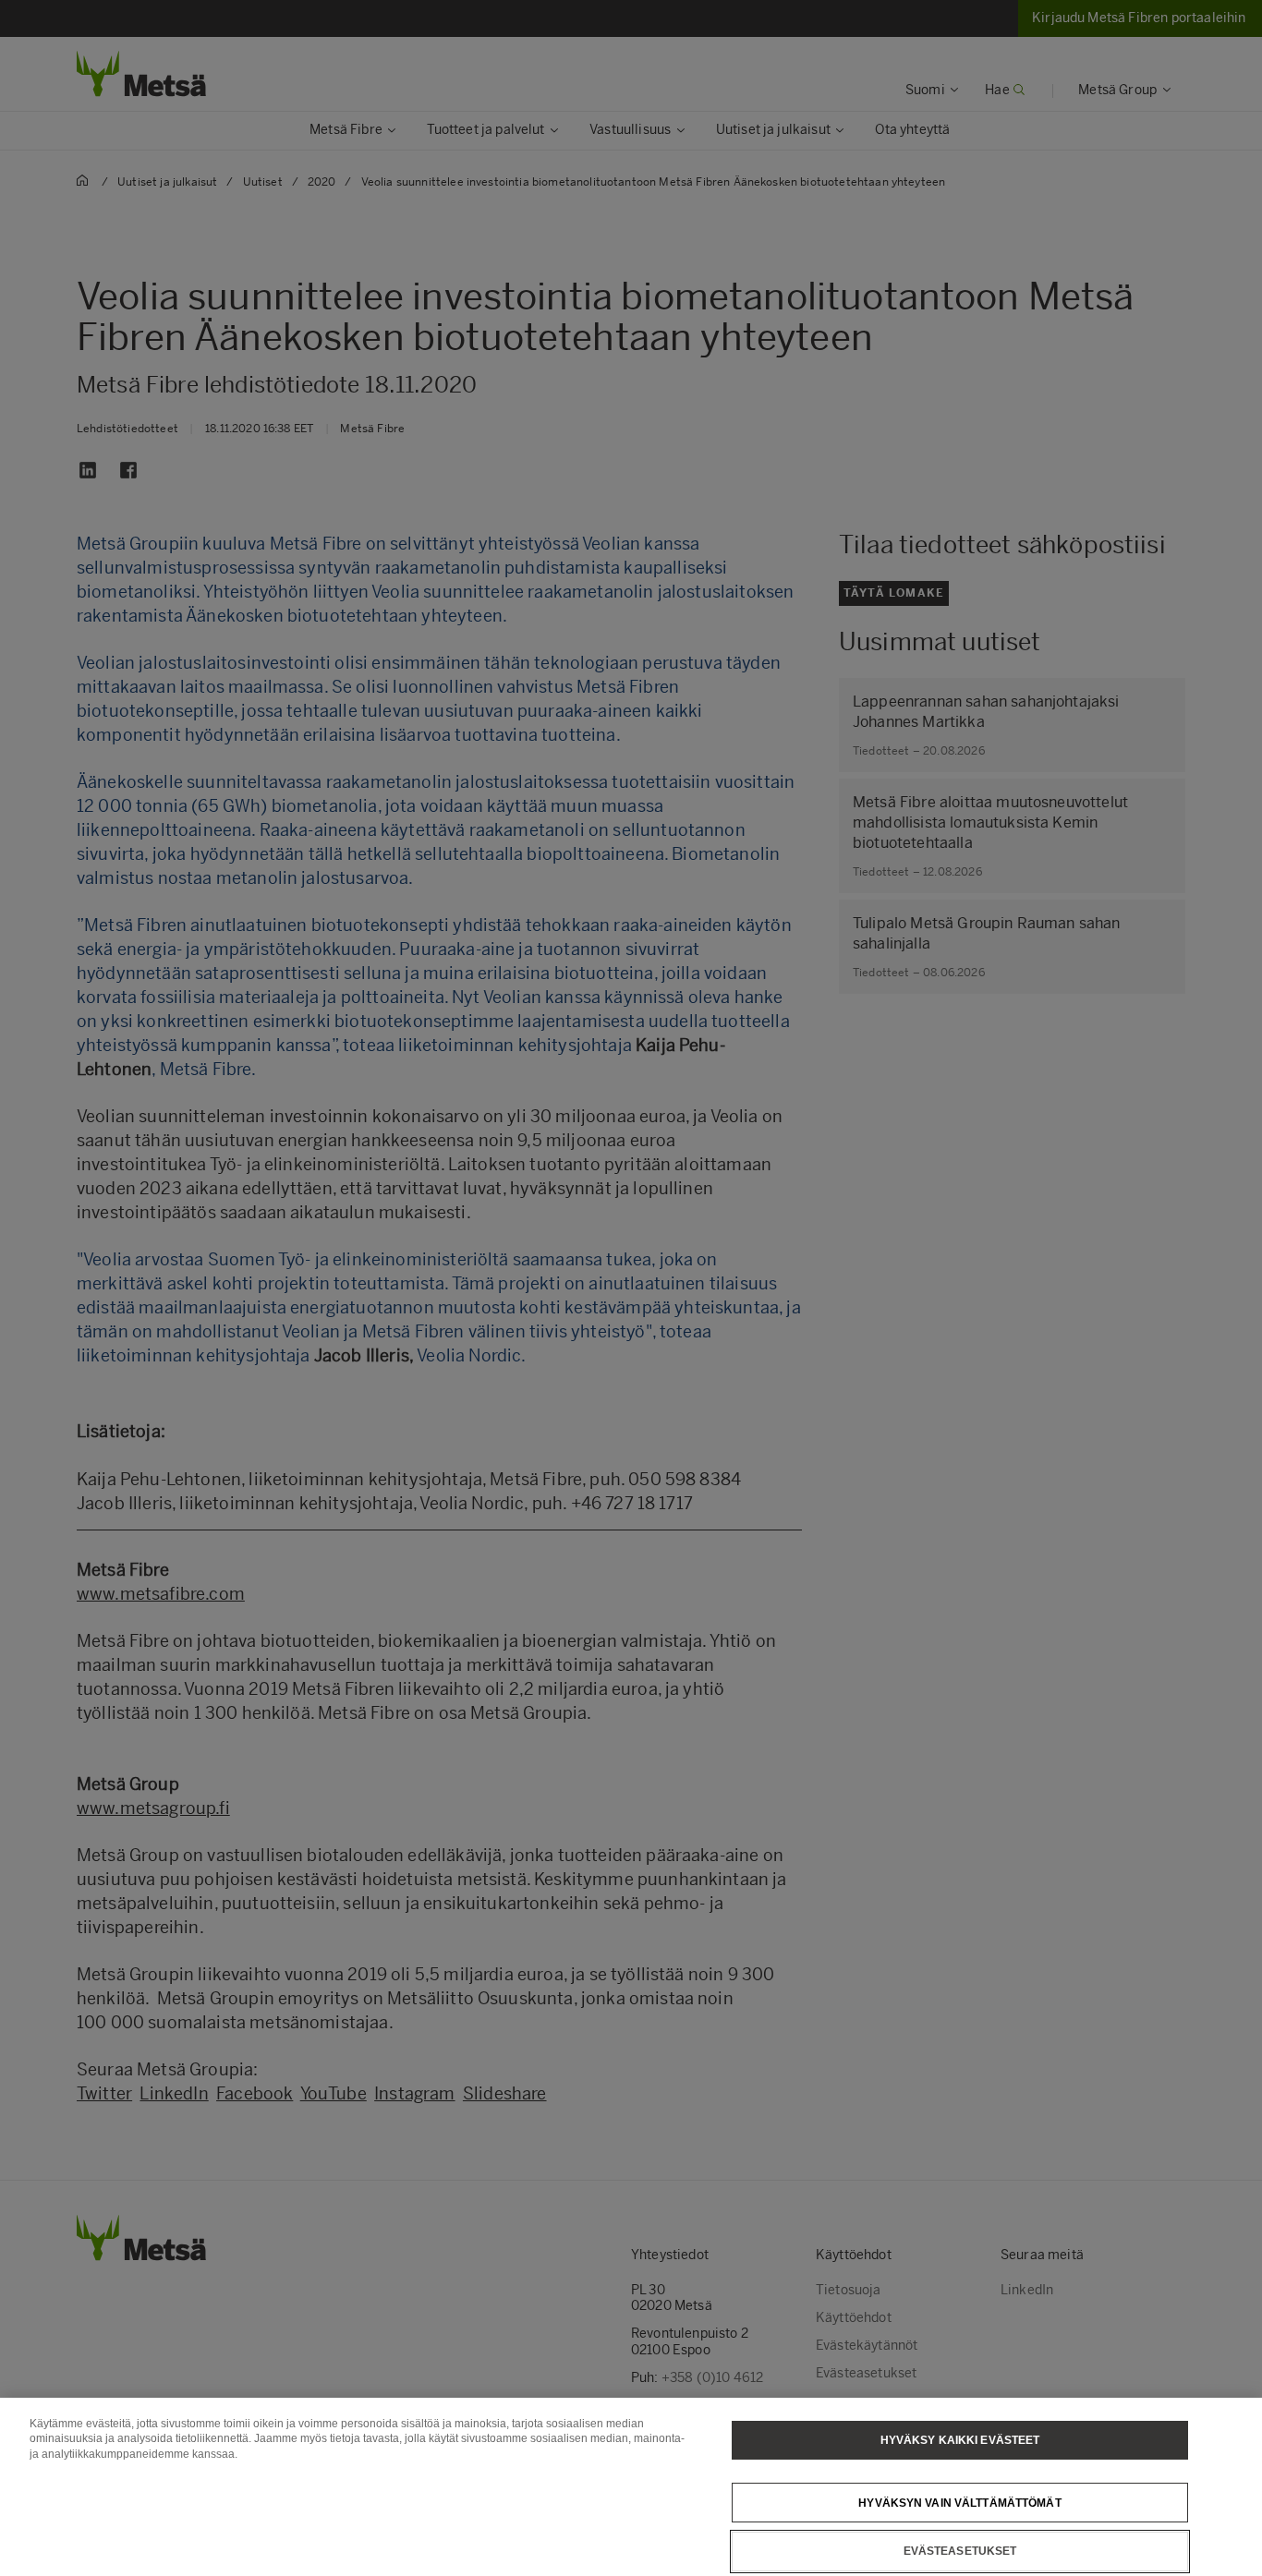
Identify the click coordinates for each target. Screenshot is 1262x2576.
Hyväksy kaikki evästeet (960, 2440)
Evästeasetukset (960, 2551)
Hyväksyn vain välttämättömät (959, 2502)
